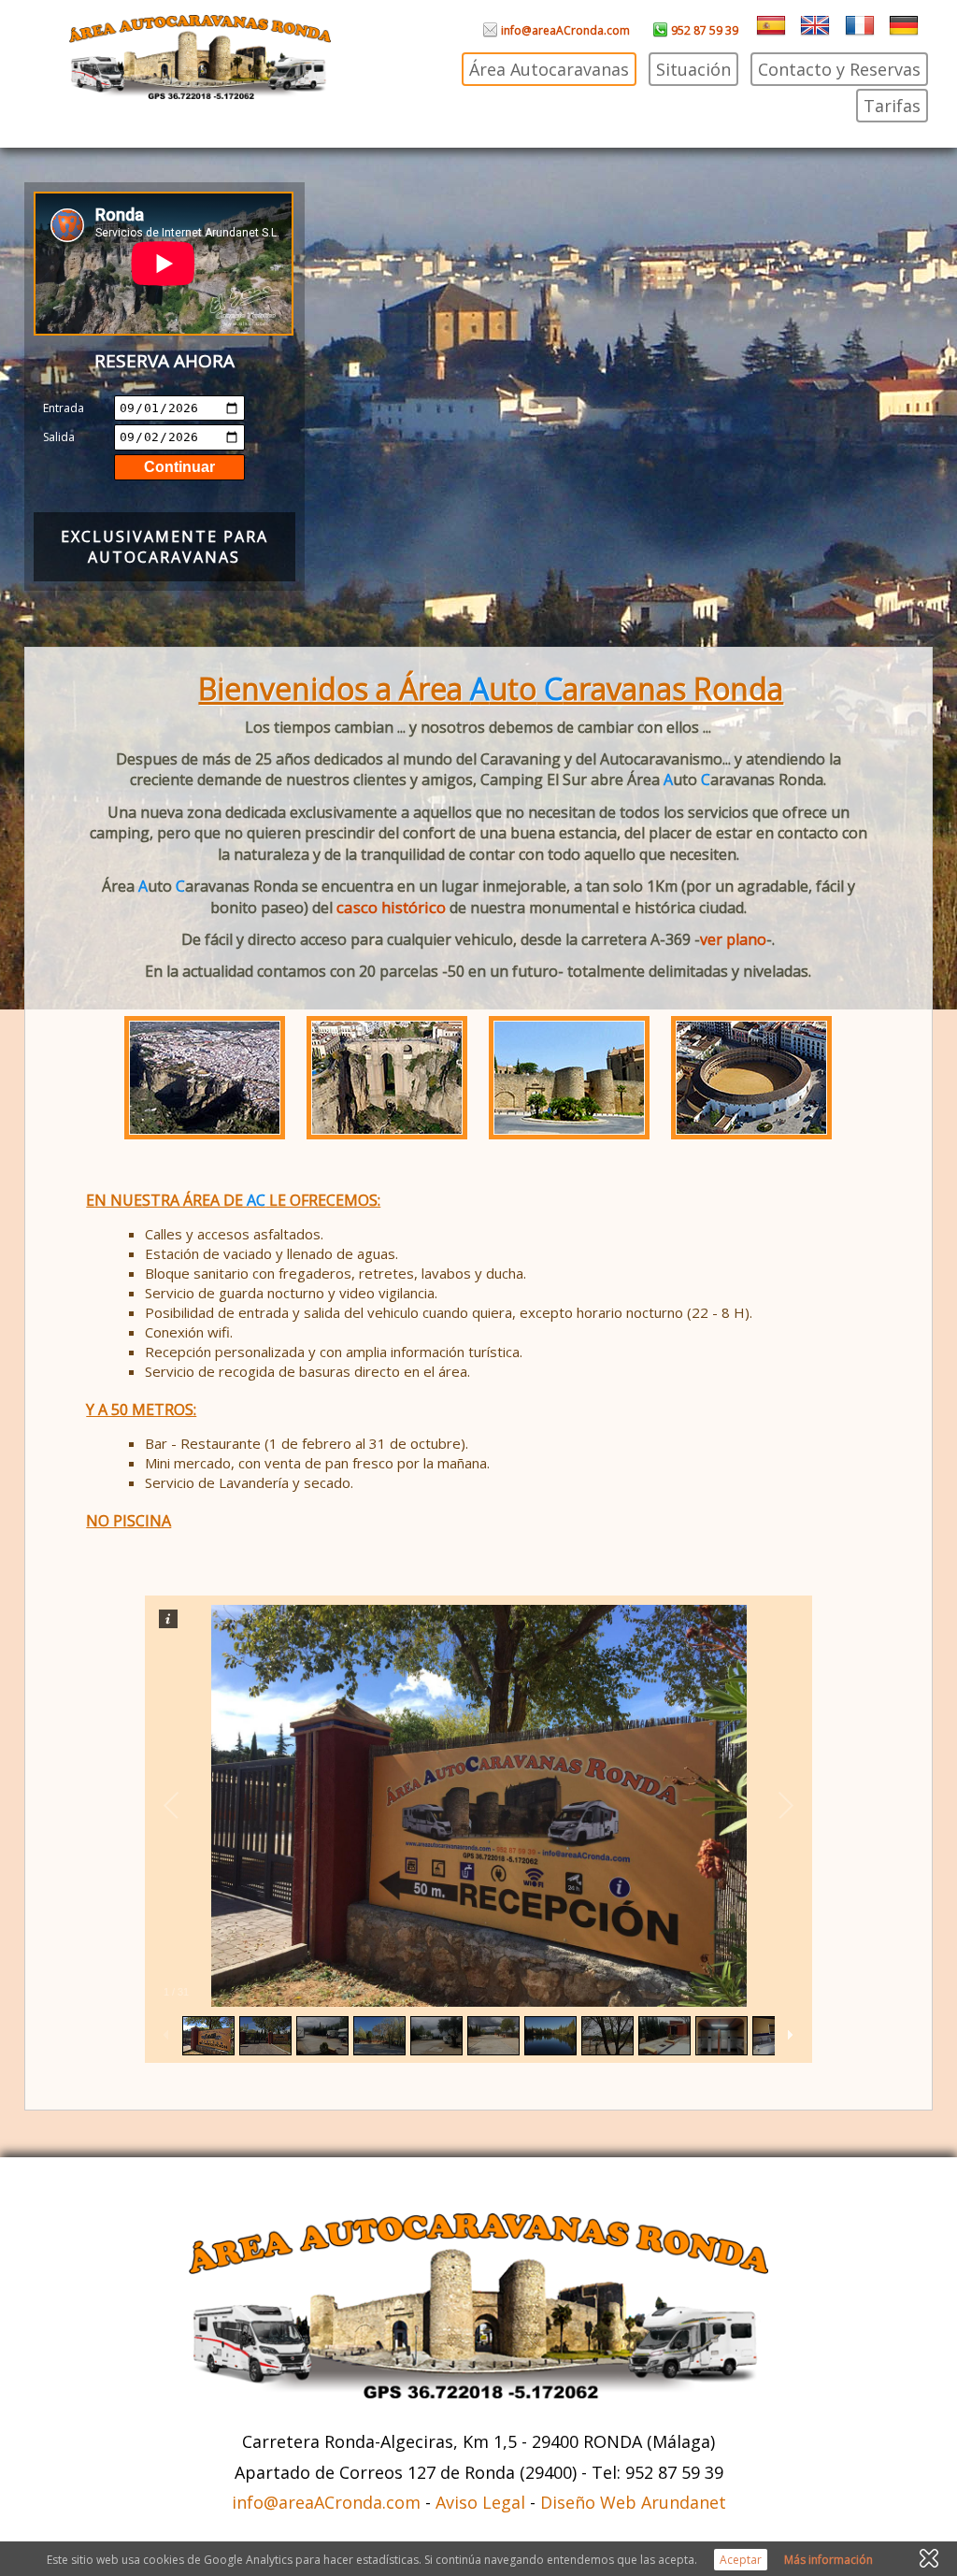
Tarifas (892, 106)
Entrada (64, 408)
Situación (693, 69)
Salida (59, 437)
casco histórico (391, 907)
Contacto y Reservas (839, 69)
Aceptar (741, 2560)
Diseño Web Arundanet (633, 2502)
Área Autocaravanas (549, 69)
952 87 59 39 (703, 30)
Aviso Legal (480, 2502)
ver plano (733, 939)
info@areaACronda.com (564, 30)
